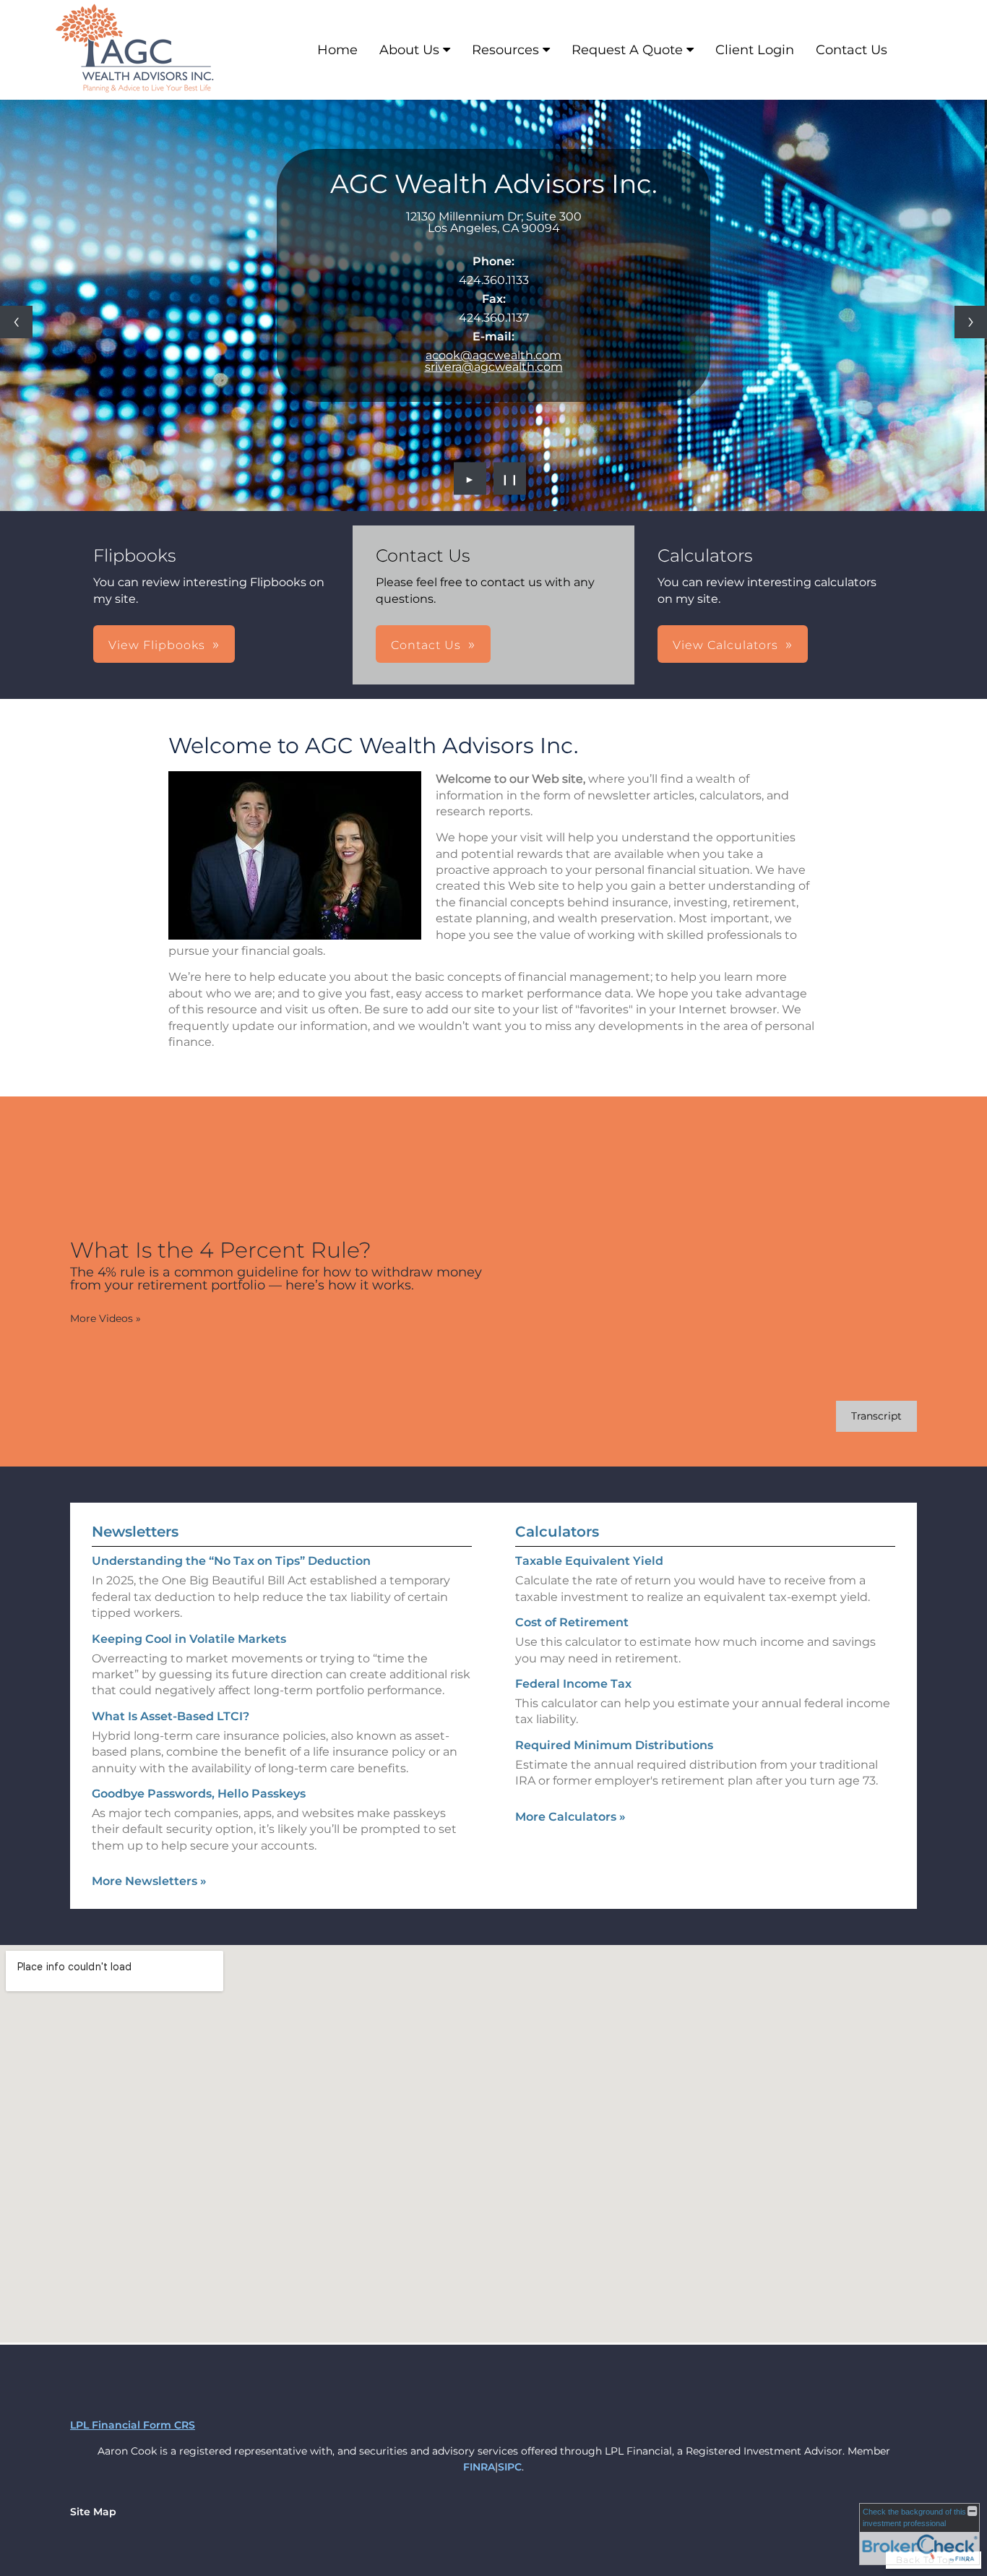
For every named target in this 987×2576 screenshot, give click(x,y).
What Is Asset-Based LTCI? (171, 1716)
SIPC (510, 2467)
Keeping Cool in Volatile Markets (189, 1639)
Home (337, 50)
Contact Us (852, 50)
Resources (505, 50)
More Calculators (570, 1817)
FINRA (479, 2467)
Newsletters (135, 1532)
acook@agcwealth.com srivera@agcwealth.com (494, 361)
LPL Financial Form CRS (133, 2425)
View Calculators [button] (725, 645)
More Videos (105, 1318)
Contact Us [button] (426, 645)
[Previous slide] (16, 322)
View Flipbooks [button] (157, 645)
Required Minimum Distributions (614, 1745)
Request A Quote (627, 50)
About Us (409, 50)
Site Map (93, 2512)
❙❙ (510, 478)
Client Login (755, 50)
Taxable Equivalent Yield (589, 1561)
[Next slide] (971, 322)
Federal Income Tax (573, 1684)
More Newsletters (149, 1881)
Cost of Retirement (572, 1622)
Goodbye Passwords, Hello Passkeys (199, 1794)
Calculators (557, 1532)
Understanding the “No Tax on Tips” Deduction (231, 1561)
